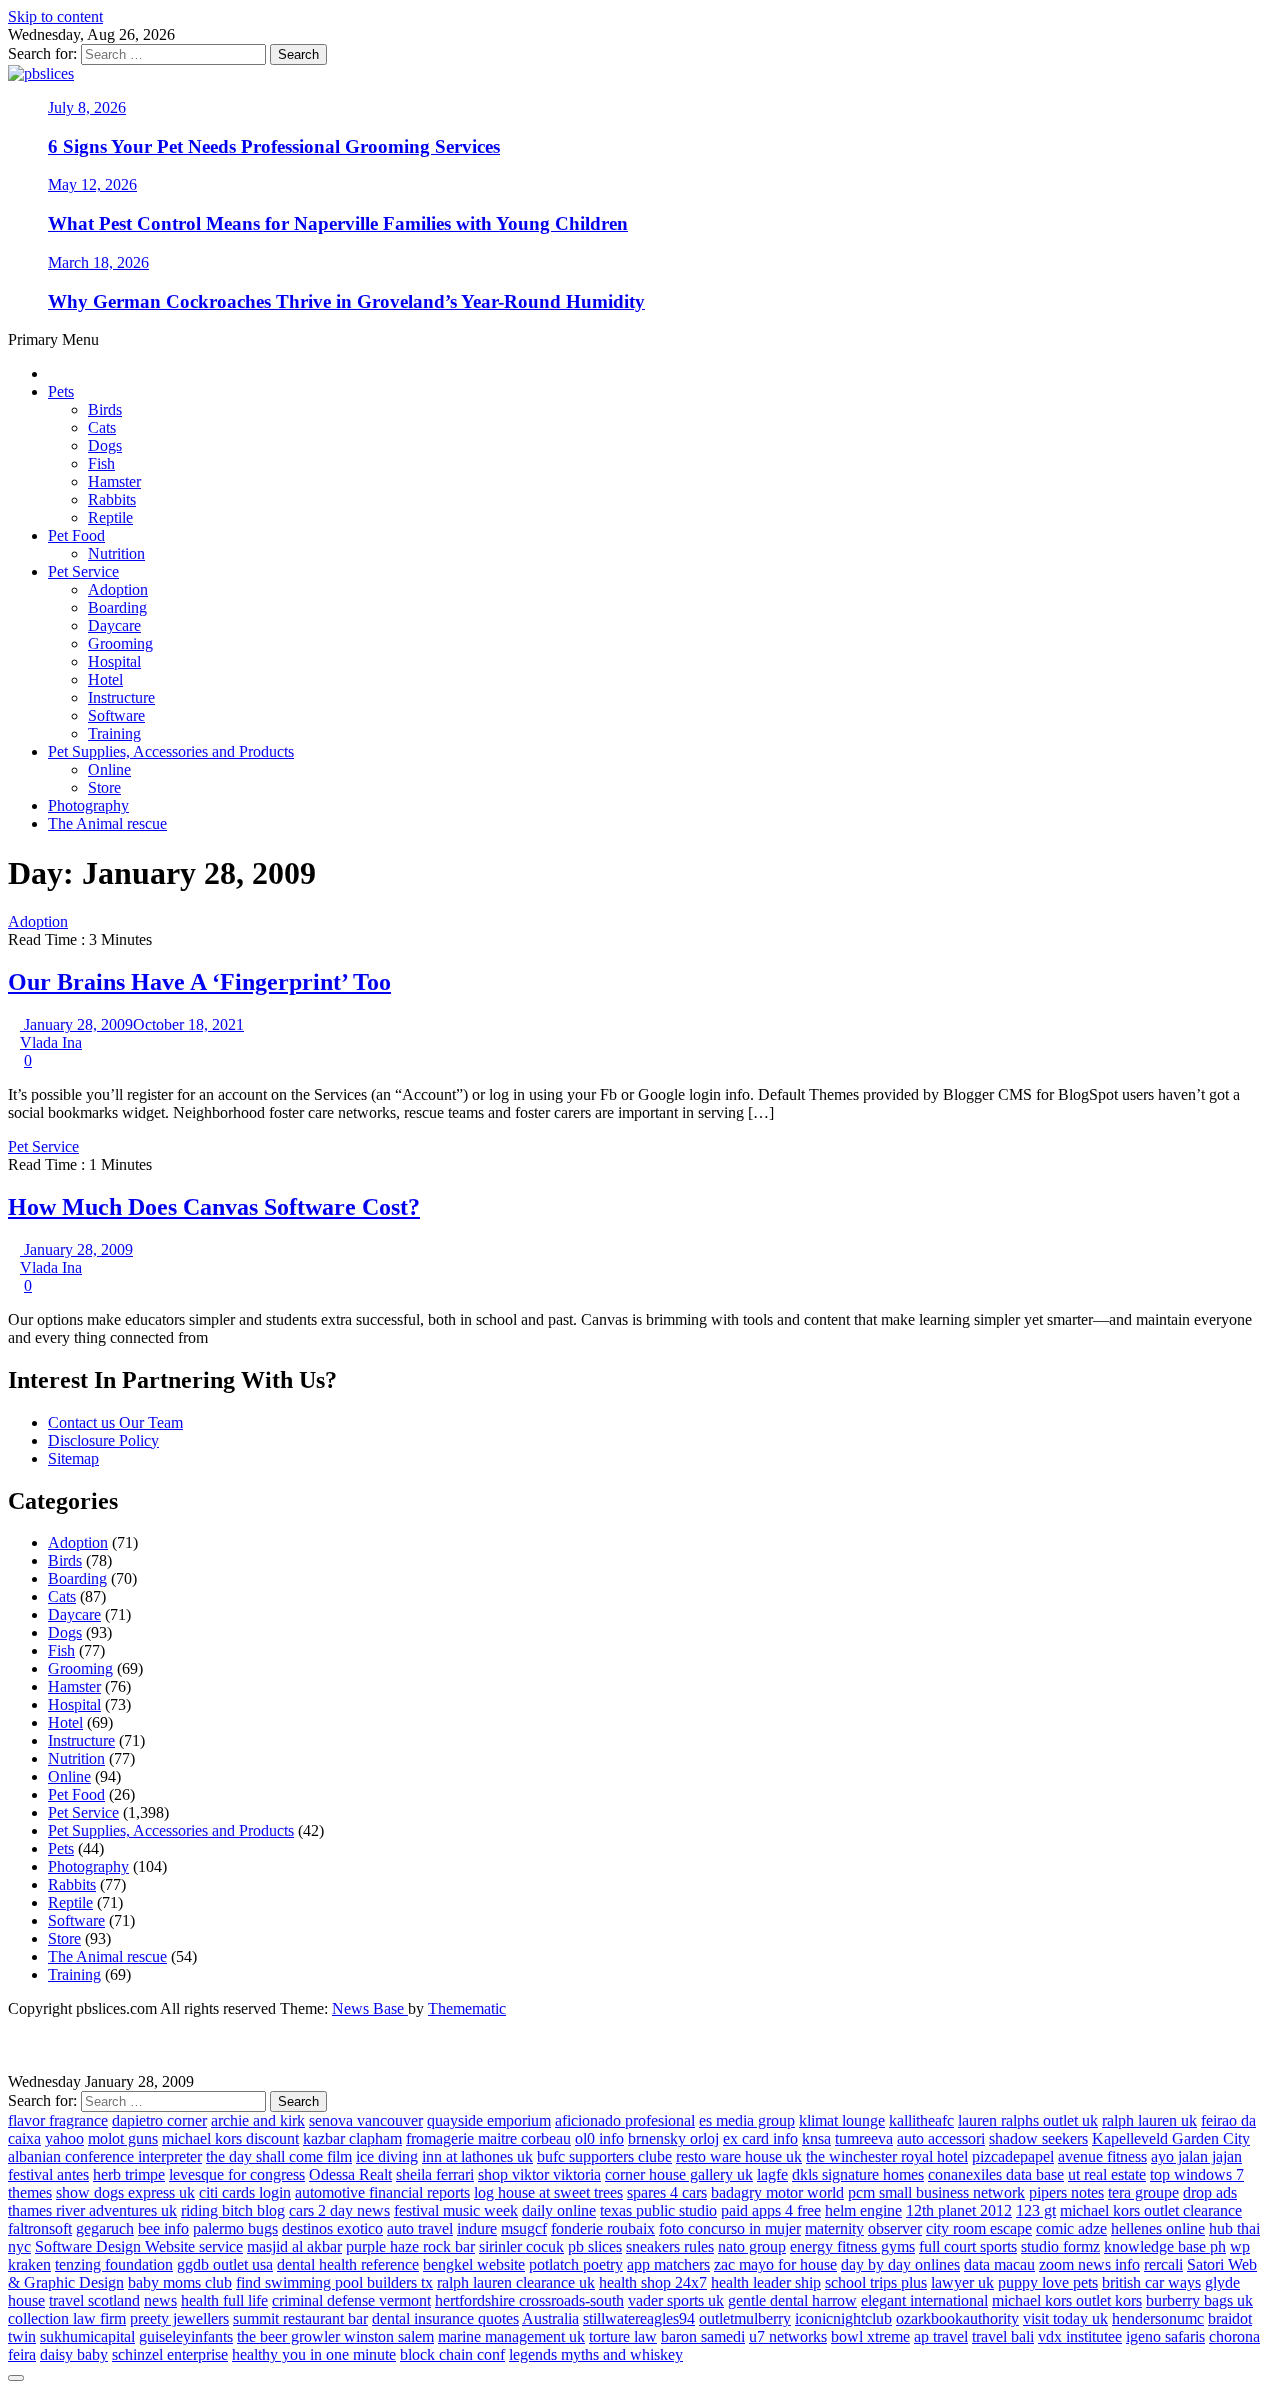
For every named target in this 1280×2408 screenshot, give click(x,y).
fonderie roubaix (603, 2228)
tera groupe (1143, 2192)
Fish (101, 463)
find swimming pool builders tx (334, 2282)
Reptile (110, 517)
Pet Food (76, 535)
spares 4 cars (667, 2192)
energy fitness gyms (852, 2246)
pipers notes (1066, 2192)
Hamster (114, 481)
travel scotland (94, 2300)
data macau (999, 2264)
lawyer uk (962, 2282)
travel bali (1003, 2336)
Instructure (121, 697)
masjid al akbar (294, 2246)
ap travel (941, 2336)
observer (895, 2228)
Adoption (118, 589)
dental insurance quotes (445, 2318)
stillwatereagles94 (639, 2318)
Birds (105, 409)
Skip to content (55, 16)
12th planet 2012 (959, 2210)
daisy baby (74, 2354)
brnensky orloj (673, 2138)
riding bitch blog (233, 2210)
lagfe (772, 2174)
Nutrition (116, 553)
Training (114, 733)
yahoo (64, 2138)
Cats (102, 427)
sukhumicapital (87, 2336)
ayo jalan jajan (1196, 2156)
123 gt (1036, 2210)
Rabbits (112, 499)
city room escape (979, 2228)
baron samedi (703, 2336)
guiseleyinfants (186, 2336)
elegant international (924, 2300)
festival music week (456, 2210)
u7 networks (788, 2336)
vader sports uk (676, 2300)
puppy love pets (1048, 2282)
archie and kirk (258, 2120)
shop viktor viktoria (539, 2174)
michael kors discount (230, 2138)
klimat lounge (842, 2120)
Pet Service (83, 571)
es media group (747, 2120)
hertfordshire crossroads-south (529, 2300)
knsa (816, 2138)
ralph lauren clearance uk (516, 2282)
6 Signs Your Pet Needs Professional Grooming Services (274, 146)
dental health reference (348, 2264)
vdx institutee (1080, 2336)
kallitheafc (921, 2120)
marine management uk (511, 2336)
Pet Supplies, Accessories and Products (171, 751)
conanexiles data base (996, 2174)
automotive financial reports (382, 2192)
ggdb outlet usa (225, 2264)
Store (104, 787)
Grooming (120, 643)
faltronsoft (40, 2228)
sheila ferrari (435, 2174)
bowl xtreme (870, 2336)
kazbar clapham (352, 2138)
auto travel (420, 2228)
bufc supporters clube (604, 2156)
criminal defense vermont (351, 2300)
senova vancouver (366, 2120)
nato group (752, 2246)
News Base (370, 2008)
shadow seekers (1038, 2138)
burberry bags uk (1199, 2300)
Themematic (467, 2008)
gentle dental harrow (792, 2300)
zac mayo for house (775, 2264)
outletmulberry (745, 2318)
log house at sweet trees (548, 2192)
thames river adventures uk (92, 2210)
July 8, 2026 (87, 107)
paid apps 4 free (771, 2210)
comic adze (1071, 2228)
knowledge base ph (1165, 2246)
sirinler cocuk (521, 2246)
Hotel (105, 679)
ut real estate (1107, 2174)
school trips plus (876, 2282)
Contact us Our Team (115, 1422)
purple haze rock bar (410, 2246)
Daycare (114, 625)
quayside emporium (489, 2120)
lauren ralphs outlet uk (1028, 2120)
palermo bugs (235, 2228)
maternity (834, 2228)
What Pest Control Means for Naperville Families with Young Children (338, 223)
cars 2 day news (339, 2210)
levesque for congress (237, 2174)
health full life (224, 2300)
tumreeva (864, 2138)
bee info (163, 2228)
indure (477, 2228)
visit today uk (1065, 2318)
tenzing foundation (114, 2264)
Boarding (117, 607)
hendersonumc (1158, 2318)
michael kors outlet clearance (1151, 2210)
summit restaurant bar (300, 2318)
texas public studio (658, 2210)
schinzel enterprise (170, 2354)
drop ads (1210, 2192)
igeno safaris (1165, 2336)
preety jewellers (179, 2318)
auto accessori (941, 2138)
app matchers (668, 2264)
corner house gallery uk (679, 2174)
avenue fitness (1102, 2156)
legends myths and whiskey (596, 2354)
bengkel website (474, 2264)
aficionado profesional (625, 2120)
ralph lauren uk (1149, 2120)
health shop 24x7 (653, 2282)
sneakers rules (670, 2246)
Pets (61, 391)
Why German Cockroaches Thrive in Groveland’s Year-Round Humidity (346, 301)
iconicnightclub (843, 2318)
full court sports (968, 2246)
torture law (623, 2336)
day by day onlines (900, 2264)
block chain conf (452, 2354)
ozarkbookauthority (957, 2318)
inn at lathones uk (477, 2156)
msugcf (524, 2228)
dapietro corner (159, 2120)
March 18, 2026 (98, 262)
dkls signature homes (858, 2174)
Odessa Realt (350, 2174)
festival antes (48, 2174)
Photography (88, 805)
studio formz (1060, 2246)
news (160, 2300)
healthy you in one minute (314, 2354)
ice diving (387, 2156)
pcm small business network (936, 2192)
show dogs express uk (125, 2192)
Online (109, 769)
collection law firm (67, 2318)
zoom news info (1089, 2264)
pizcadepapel (1013, 2156)
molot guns (123, 2138)
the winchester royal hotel (887, 2156)
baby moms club (180, 2282)
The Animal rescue (107, 823)
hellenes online (1158, 2228)
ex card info (760, 2138)
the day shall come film (279, 2156)
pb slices (595, 2246)
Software (116, 715)
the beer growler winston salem (335, 2336)
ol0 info (599, 2138)
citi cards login (245, 2192)
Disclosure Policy (103, 1440)
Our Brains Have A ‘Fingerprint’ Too (199, 982)
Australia (550, 2318)
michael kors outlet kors (1067, 2300)
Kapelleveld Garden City (1171, 2138)
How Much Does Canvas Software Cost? (214, 1207)
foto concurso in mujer (730, 2228)
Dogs (105, 445)
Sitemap (73, 1458)
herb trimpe (129, 2174)
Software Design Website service (139, 2246)
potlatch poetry (576, 2264)
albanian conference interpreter (105, 2156)
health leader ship (766, 2282)
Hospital (114, 661)
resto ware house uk (739, 2156)
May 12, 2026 (92, 184)
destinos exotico (332, 2228)
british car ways (1151, 2282)
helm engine (863, 2210)
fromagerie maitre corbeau (488, 2138)
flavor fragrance (58, 2120)
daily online (559, 2210)
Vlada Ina (51, 1042)
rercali (1163, 2264)
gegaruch (105, 2228)
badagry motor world (777, 2192)
